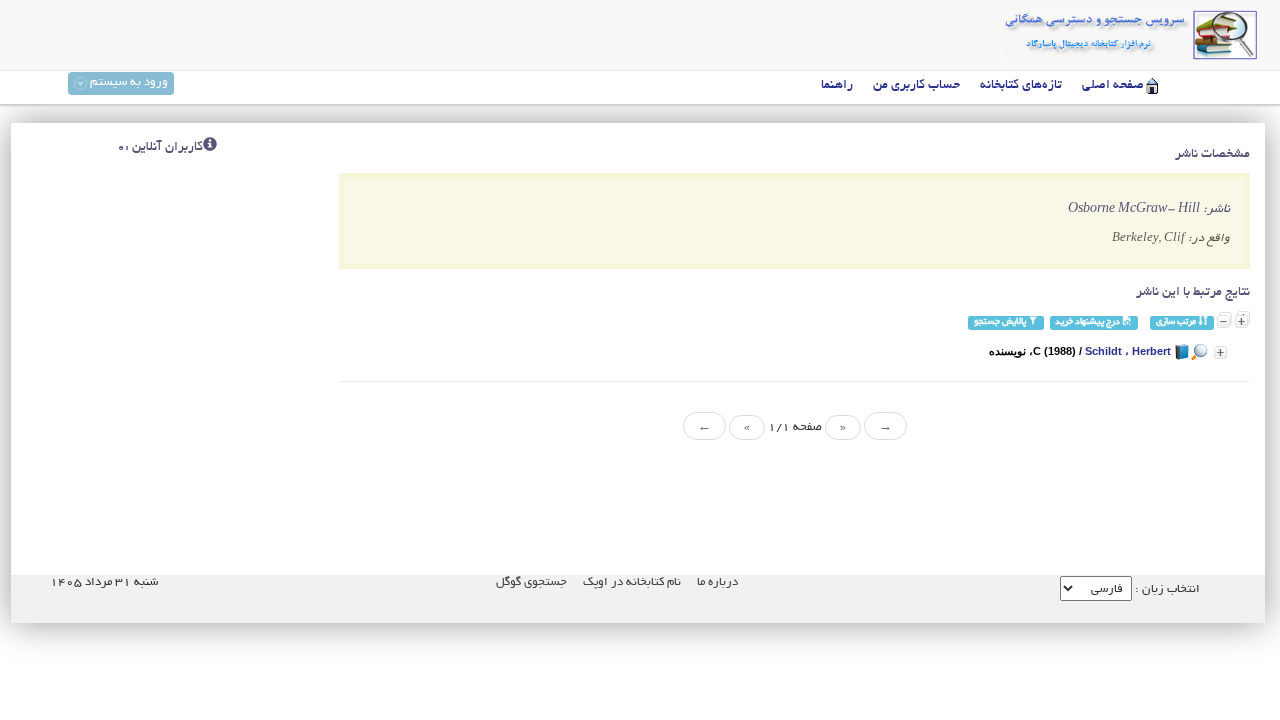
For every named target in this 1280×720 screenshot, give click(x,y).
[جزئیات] (1220, 352)
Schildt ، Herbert (1128, 351)
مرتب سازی (1177, 322)
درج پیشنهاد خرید (1088, 322)
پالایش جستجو (1001, 322)
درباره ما (717, 582)
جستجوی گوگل (531, 582)
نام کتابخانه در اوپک (632, 582)
